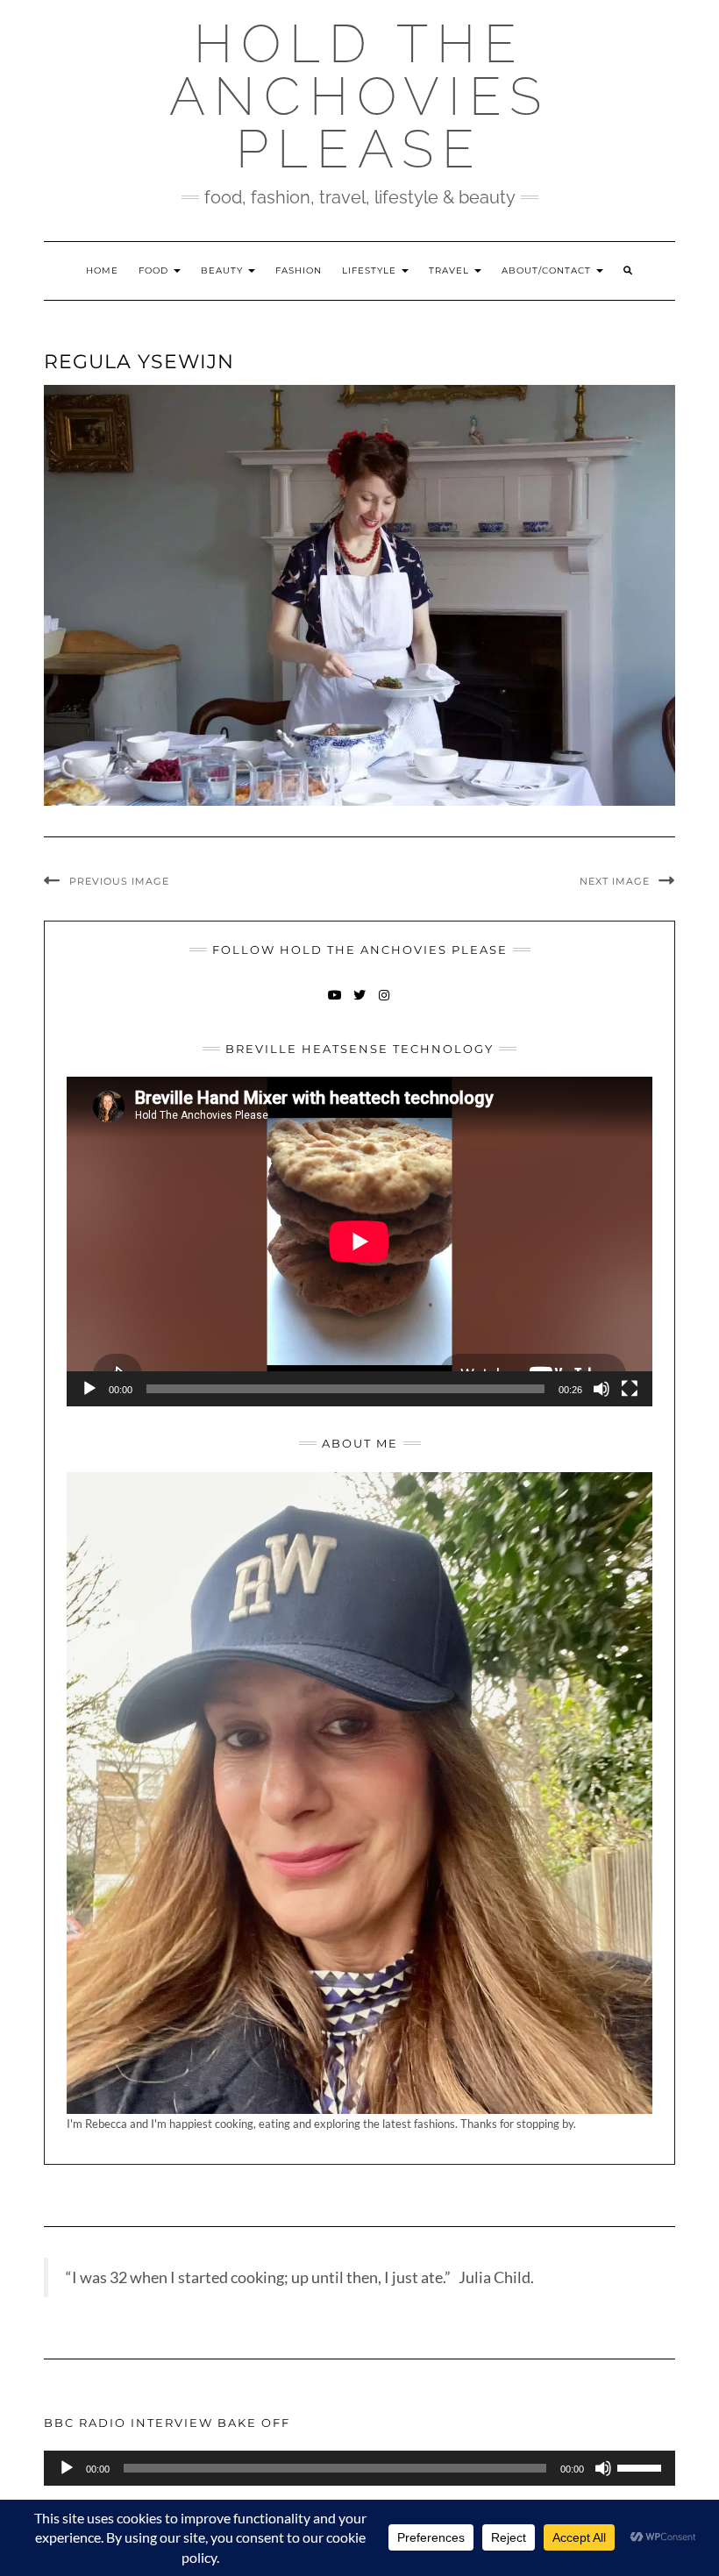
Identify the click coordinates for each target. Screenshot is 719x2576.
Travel (451, 270)
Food (155, 270)
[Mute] (602, 1389)
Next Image (615, 881)
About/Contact (548, 270)
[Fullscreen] (630, 1389)
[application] (359, 1242)
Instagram (384, 1003)
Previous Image (119, 881)
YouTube (335, 1003)
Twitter (360, 1003)
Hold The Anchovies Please (359, 96)
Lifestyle (371, 270)
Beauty (224, 270)
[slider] (642, 2466)
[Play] (89, 1389)
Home (102, 270)
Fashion (299, 270)
